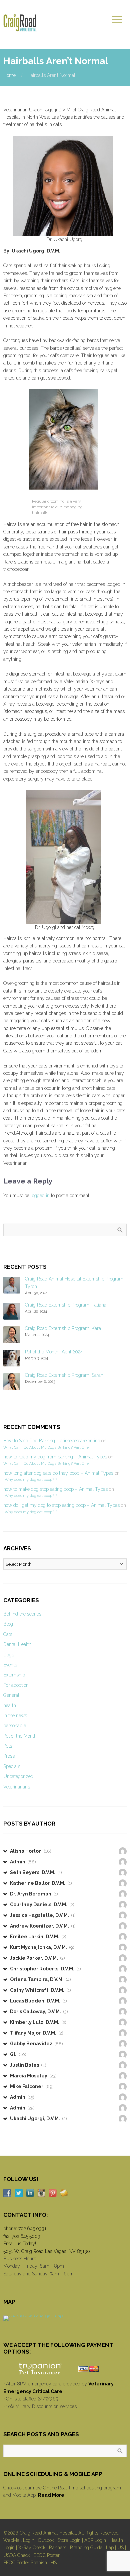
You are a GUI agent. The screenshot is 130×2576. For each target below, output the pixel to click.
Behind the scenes (22, 1614)
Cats (8, 1634)
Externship (14, 1675)
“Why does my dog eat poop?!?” (31, 1479)
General (11, 1695)
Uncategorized (18, 1776)
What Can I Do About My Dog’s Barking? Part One (46, 1447)
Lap (110, 2548)
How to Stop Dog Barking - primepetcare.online (52, 1441)
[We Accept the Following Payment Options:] (65, 2369)
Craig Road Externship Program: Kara (63, 1328)
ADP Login (95, 2540)
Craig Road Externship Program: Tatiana (66, 1305)
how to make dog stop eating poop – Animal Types (55, 1489)
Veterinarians (17, 1787)
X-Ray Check (32, 2548)
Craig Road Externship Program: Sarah (64, 1375)
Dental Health (17, 1644)
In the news (15, 1716)
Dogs (9, 1655)
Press (9, 1756)
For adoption (16, 1685)
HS (54, 2563)
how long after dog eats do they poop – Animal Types (58, 1473)
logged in (40, 1196)
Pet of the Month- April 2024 (54, 1352)
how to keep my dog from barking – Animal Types (55, 1457)
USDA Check (17, 2555)
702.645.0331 (32, 2229)
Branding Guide (86, 2548)
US (120, 2548)
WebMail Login (19, 2540)
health (10, 1706)
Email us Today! (20, 2244)
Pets (8, 1746)
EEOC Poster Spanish (25, 2563)
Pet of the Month (20, 1736)
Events (10, 1665)
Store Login (69, 2540)
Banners (58, 2548)
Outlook (46, 2540)
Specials (12, 1766)
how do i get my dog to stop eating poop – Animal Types (61, 1505)
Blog (8, 1624)
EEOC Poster (47, 2555)
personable (15, 1726)
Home (9, 75)
